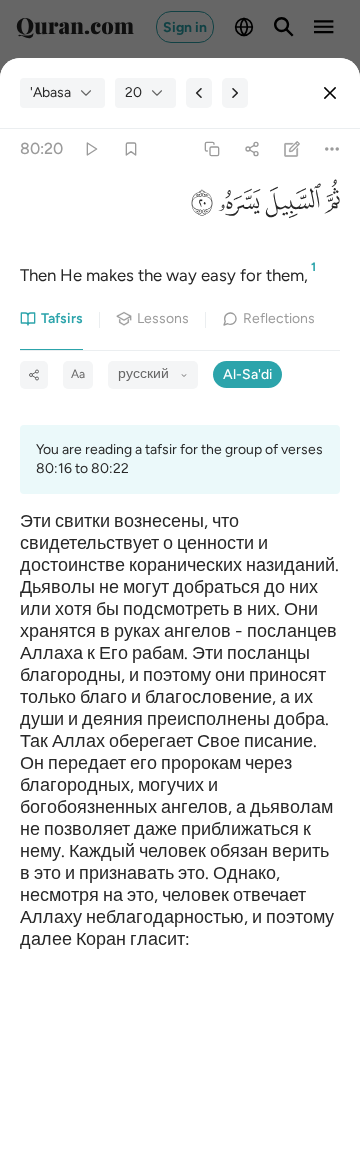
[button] (330, 206)
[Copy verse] (211, 149)
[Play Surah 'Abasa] (90, 149)
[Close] (330, 93)
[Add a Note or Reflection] (292, 149)
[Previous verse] (199, 93)
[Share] (251, 149)
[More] (332, 149)
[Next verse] (235, 93)
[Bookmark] (130, 149)
